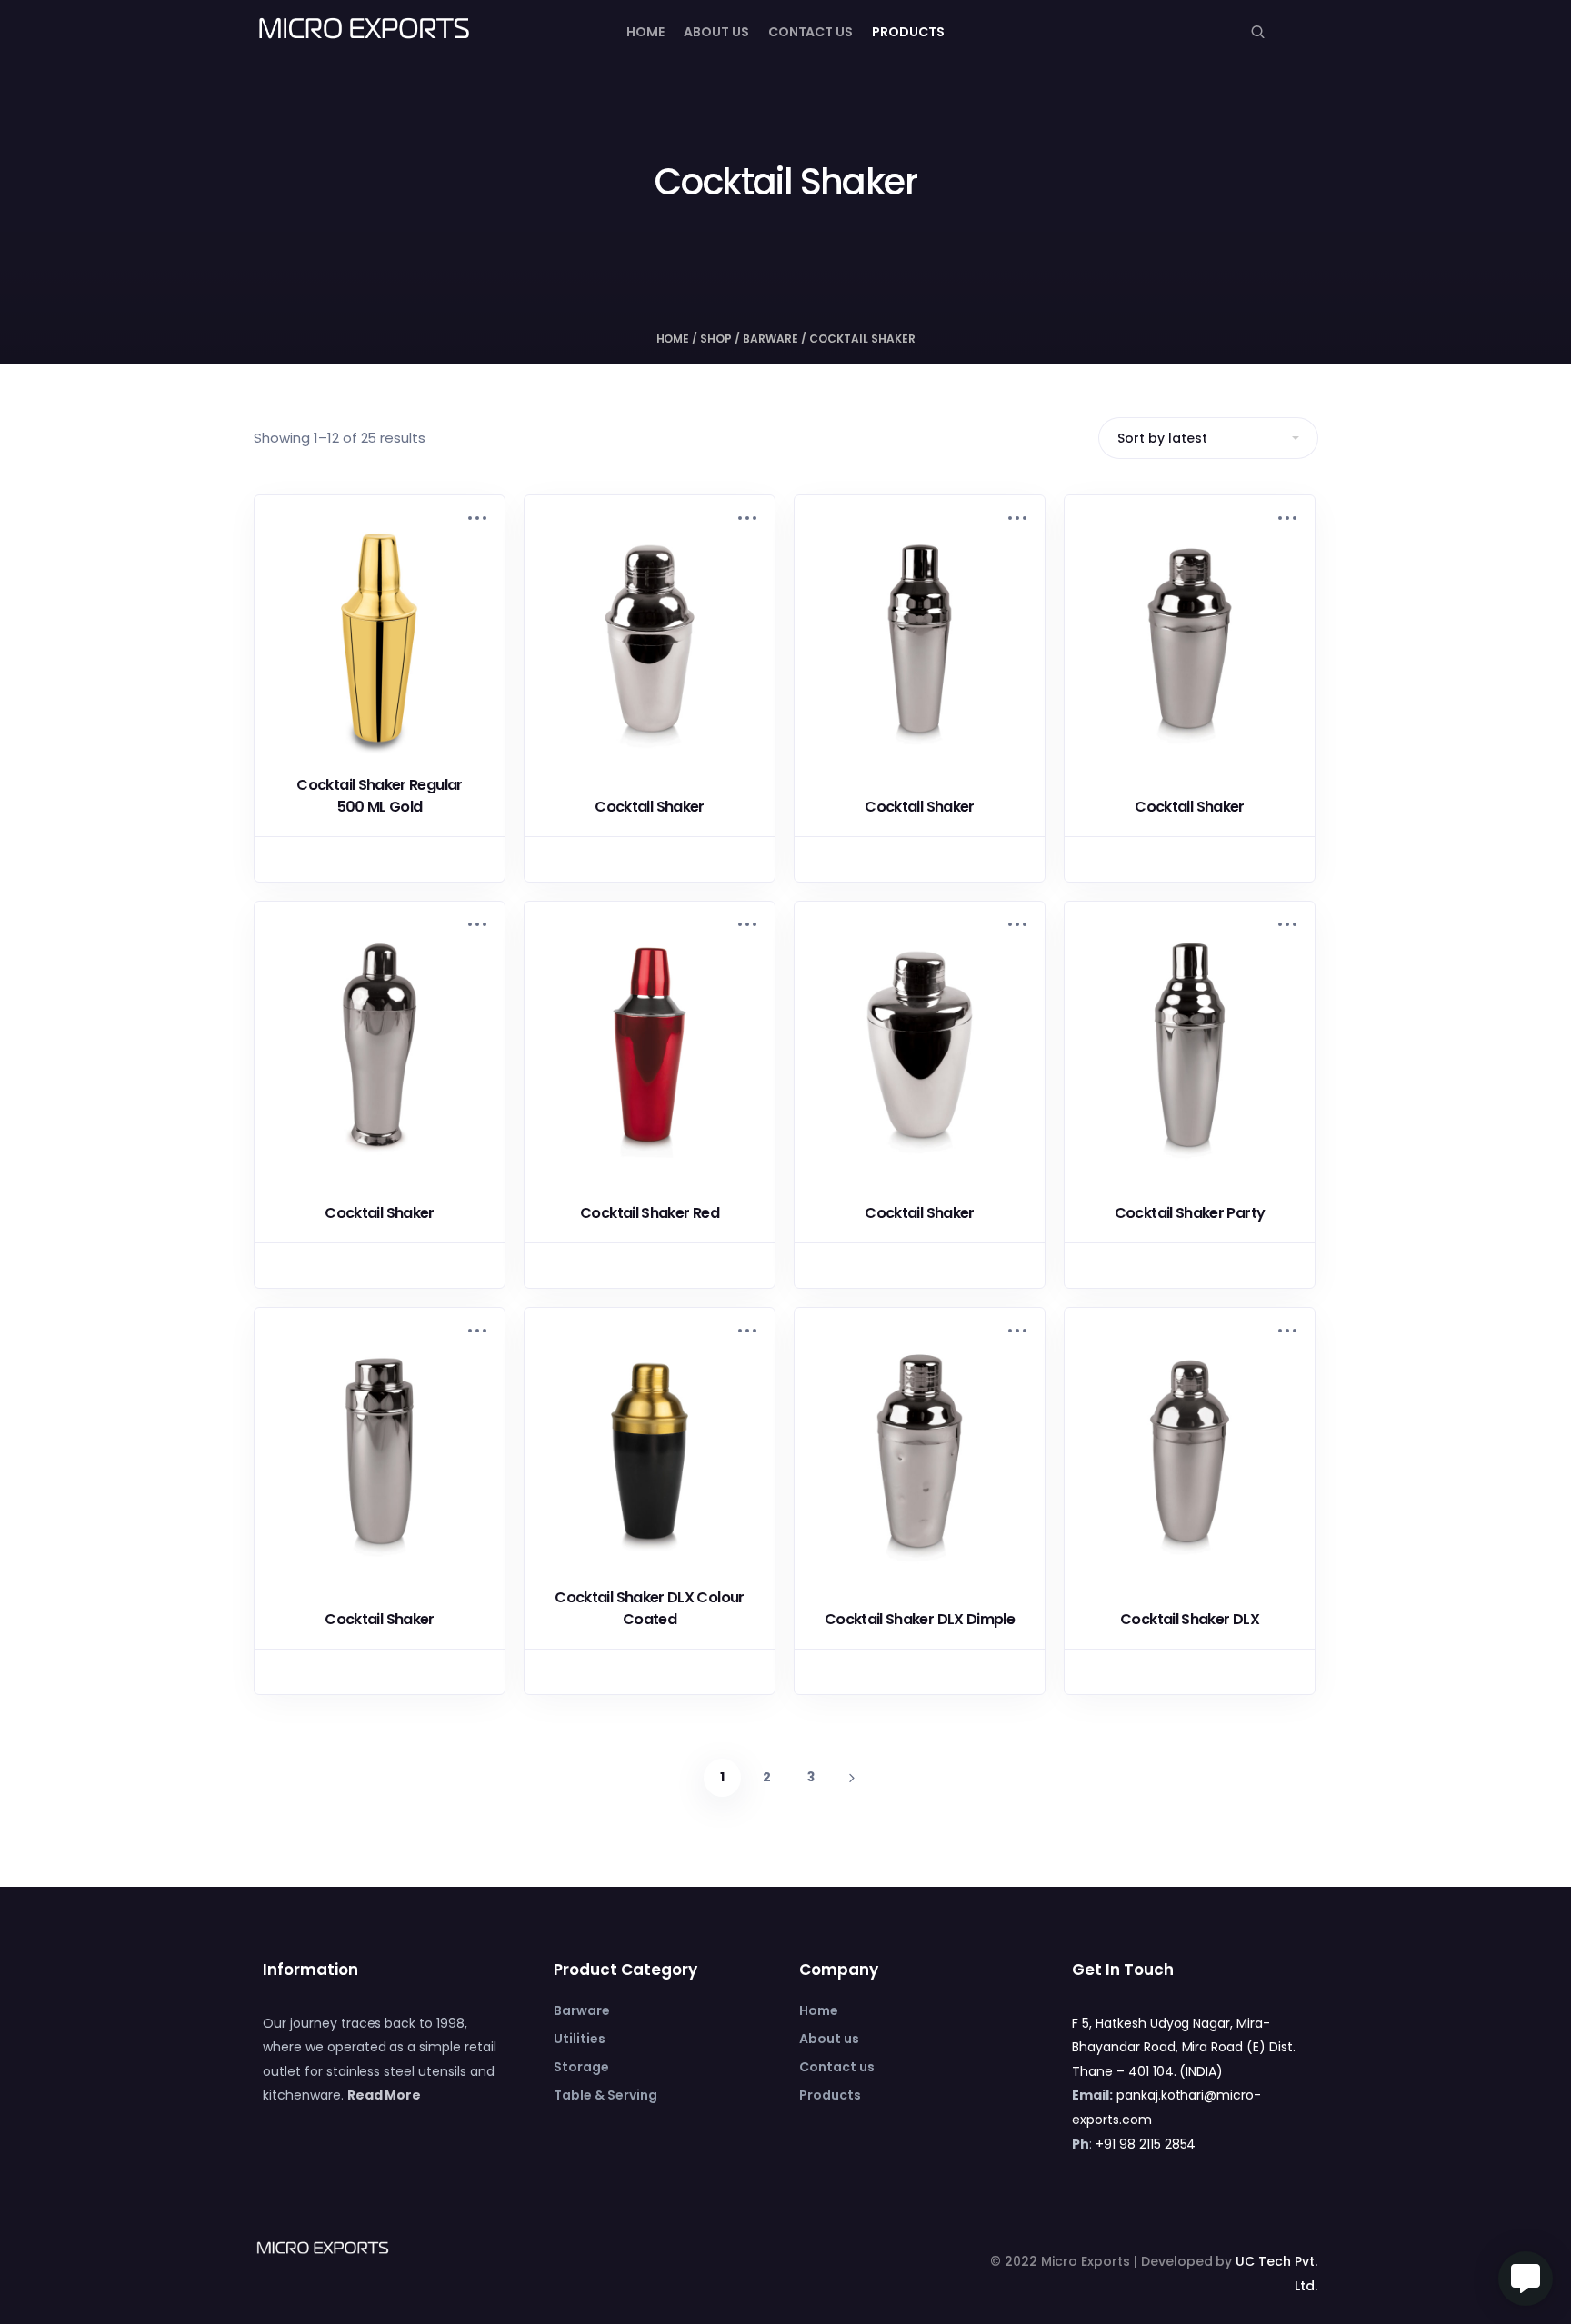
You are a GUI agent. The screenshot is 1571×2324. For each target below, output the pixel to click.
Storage (581, 2067)
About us (716, 32)
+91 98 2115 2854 (1146, 2144)
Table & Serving (605, 2095)
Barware (770, 339)
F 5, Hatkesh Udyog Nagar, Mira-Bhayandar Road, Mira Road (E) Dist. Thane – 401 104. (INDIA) (1184, 2047)
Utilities (580, 2039)
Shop (716, 339)
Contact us (811, 32)
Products (908, 32)
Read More (385, 2095)
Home (645, 32)
